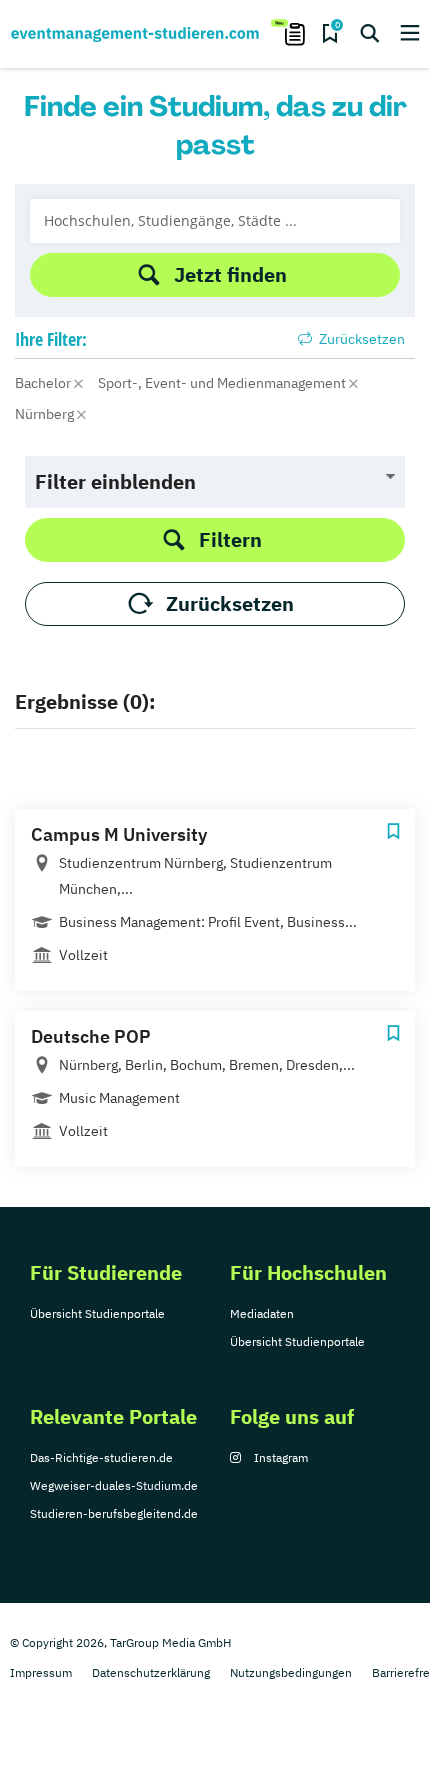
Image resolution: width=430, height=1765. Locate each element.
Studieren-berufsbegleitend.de (114, 1513)
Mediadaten (262, 1313)
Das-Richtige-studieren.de (101, 1457)
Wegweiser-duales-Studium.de (114, 1485)
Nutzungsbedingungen (291, 1672)
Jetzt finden (230, 274)
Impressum (41, 1672)
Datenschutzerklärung (151, 1672)
